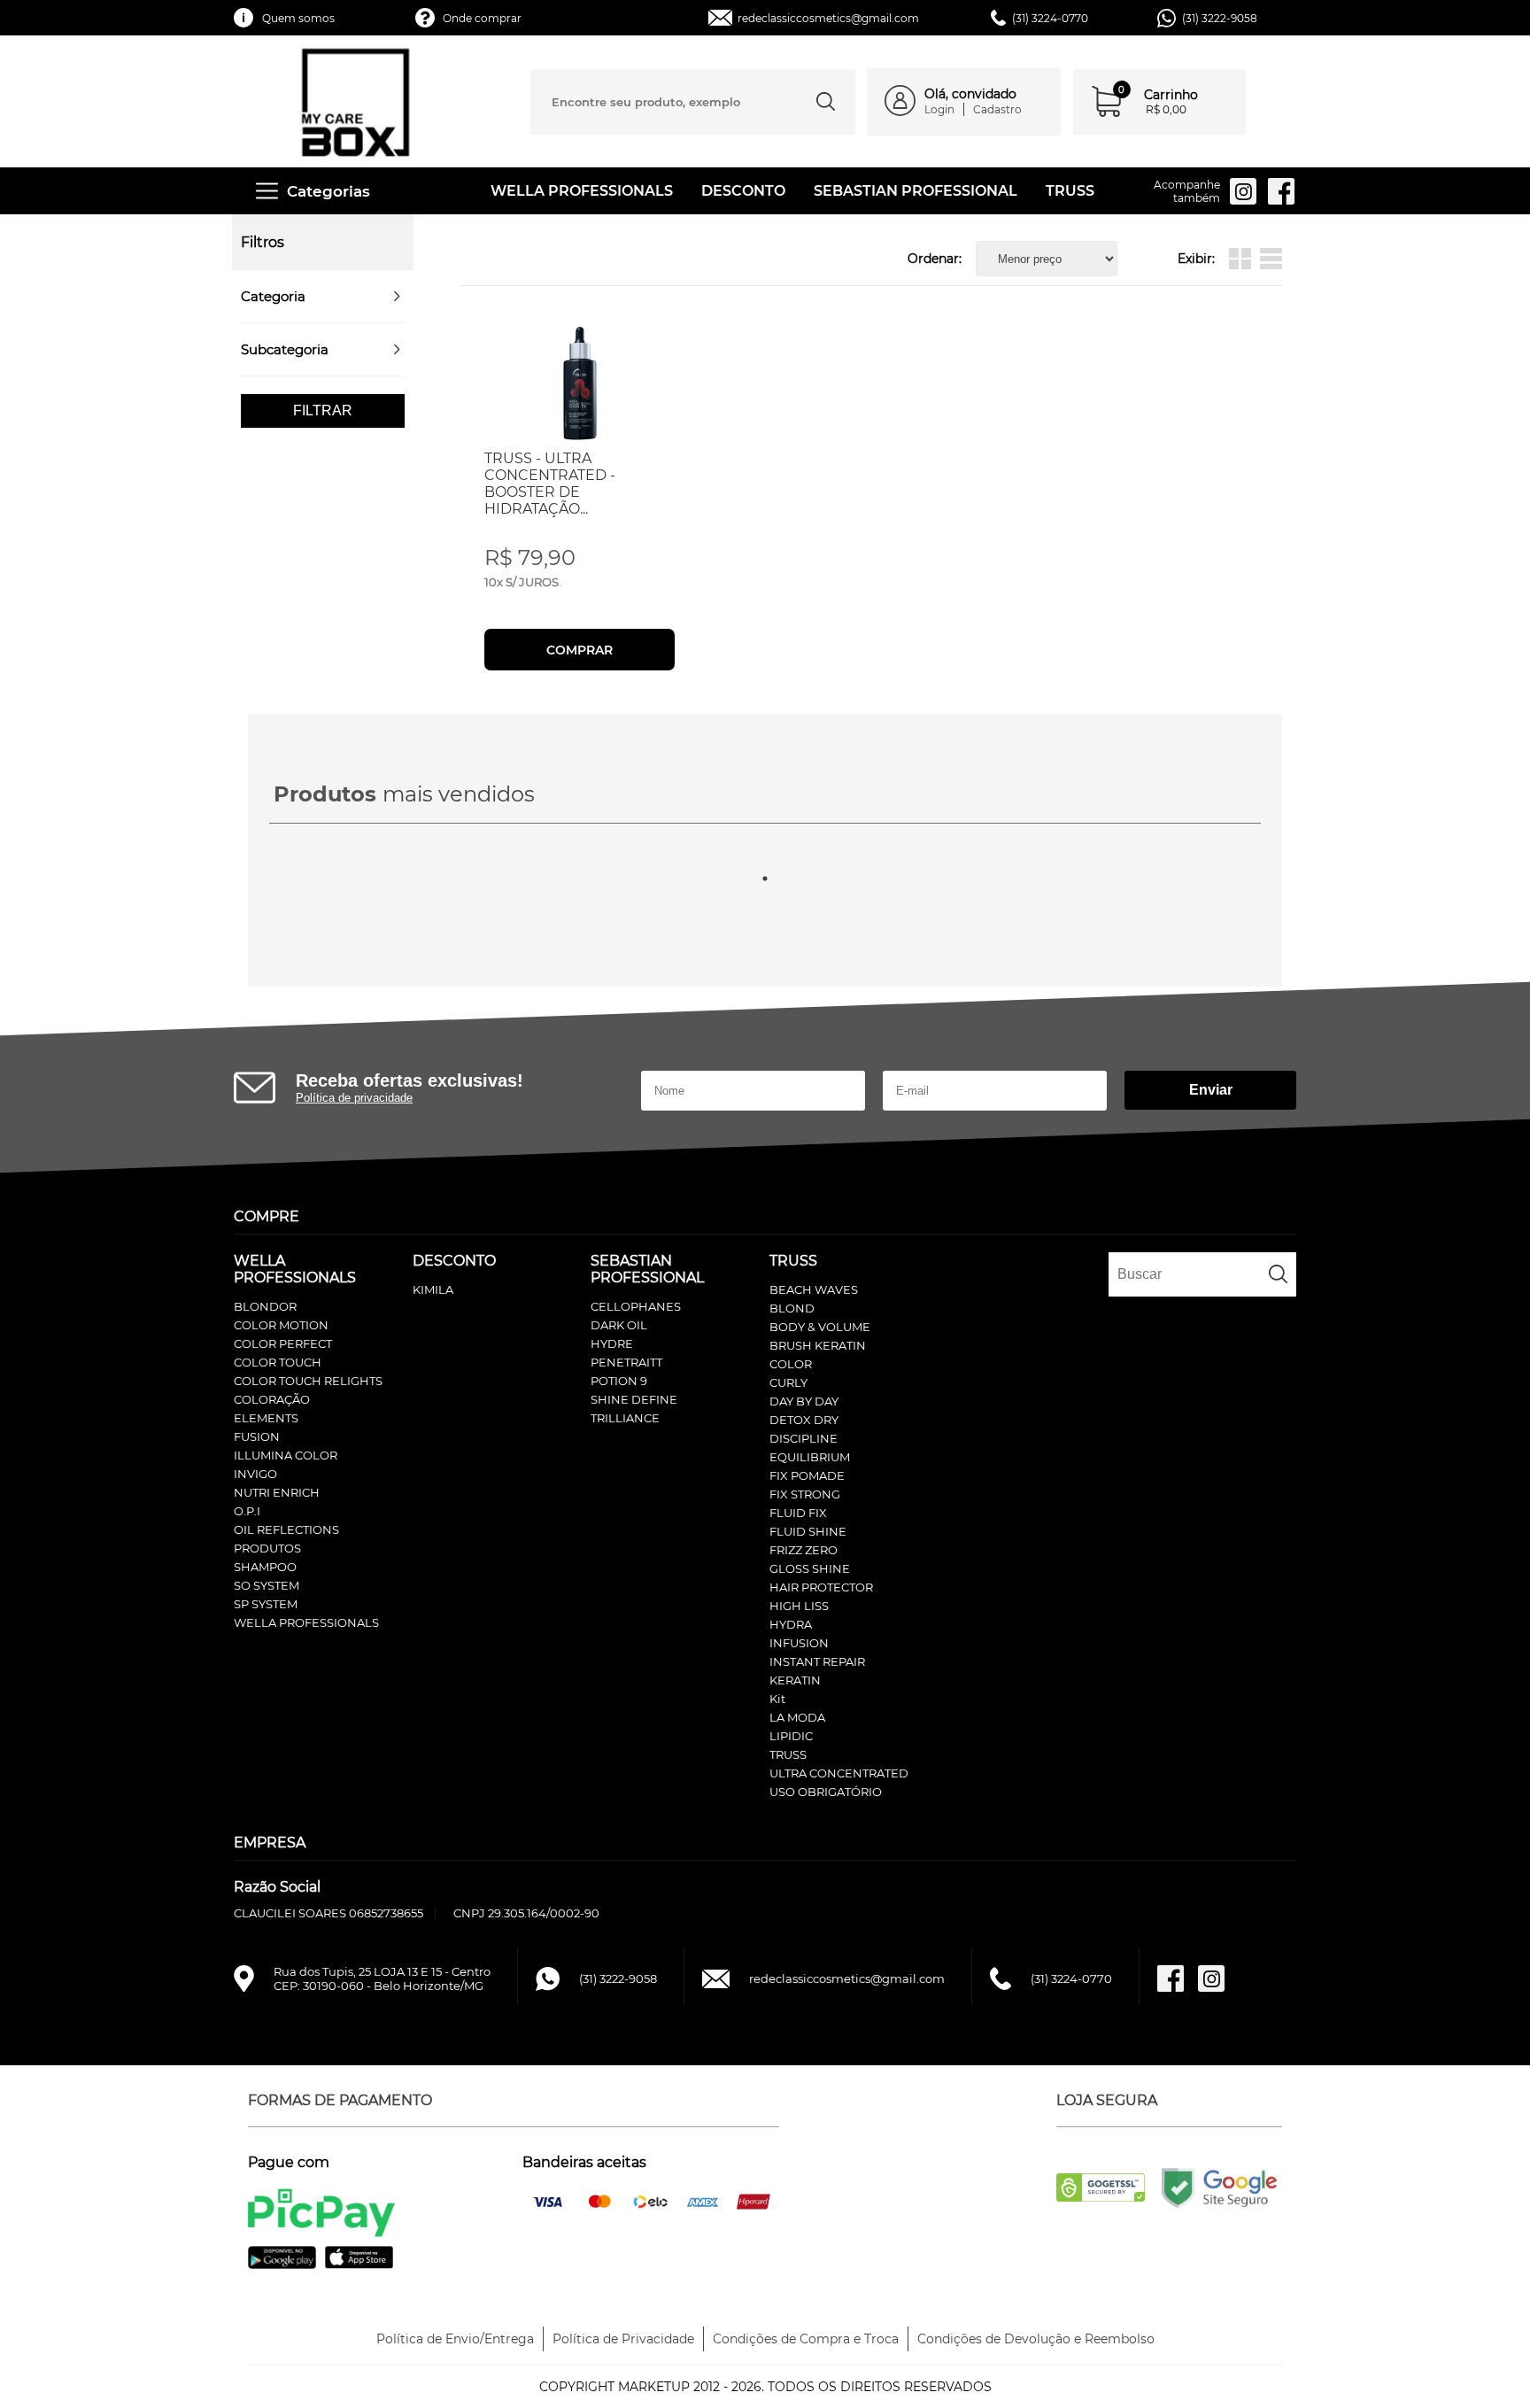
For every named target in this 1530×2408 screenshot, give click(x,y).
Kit (777, 1699)
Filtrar (323, 410)
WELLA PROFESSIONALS (582, 191)
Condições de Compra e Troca (806, 2339)
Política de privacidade (354, 1098)
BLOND (792, 1308)
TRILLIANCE (625, 1418)
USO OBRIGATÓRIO (826, 1792)
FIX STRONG (805, 1494)
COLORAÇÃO (272, 1399)
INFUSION (799, 1643)
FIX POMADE (807, 1475)
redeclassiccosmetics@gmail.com (828, 18)
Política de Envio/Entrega (455, 2339)
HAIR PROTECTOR (821, 1587)
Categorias (328, 191)
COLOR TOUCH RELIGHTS (308, 1381)
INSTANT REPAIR (817, 1661)
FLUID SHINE (808, 1531)
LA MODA (797, 1717)
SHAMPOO (265, 1567)
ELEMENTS (266, 1418)
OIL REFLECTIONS (286, 1529)
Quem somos (298, 18)
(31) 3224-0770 (1071, 1978)
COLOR (791, 1364)
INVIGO (255, 1474)
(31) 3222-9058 (1220, 18)
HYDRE (612, 1343)
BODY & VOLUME (820, 1327)
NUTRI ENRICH (277, 1492)
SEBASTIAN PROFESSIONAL (916, 191)
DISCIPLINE (804, 1438)
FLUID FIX (798, 1513)
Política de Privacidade (623, 2339)
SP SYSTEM (266, 1604)
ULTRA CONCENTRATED (839, 1773)
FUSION (257, 1436)
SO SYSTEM (267, 1585)
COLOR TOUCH (278, 1362)
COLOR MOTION (281, 1325)
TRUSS (1070, 191)
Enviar (1211, 1090)
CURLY (788, 1382)
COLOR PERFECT (283, 1343)
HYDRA (791, 1624)
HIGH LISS (799, 1606)
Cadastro (997, 109)
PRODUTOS (267, 1548)
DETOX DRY (804, 1420)
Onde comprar (482, 18)
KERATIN (795, 1680)
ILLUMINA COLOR (286, 1455)
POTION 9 (619, 1381)
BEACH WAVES (814, 1289)
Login (939, 109)
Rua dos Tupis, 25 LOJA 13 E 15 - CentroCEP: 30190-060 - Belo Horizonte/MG (382, 1978)
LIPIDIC (791, 1736)
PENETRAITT (626, 1362)
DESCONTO (743, 191)
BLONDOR (265, 1306)
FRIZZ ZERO (804, 1550)
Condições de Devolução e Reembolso (1036, 2339)
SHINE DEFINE (634, 1399)
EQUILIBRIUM (810, 1457)
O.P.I (247, 1511)
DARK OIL (619, 1325)
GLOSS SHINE (810, 1568)
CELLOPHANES (636, 1306)
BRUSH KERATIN (818, 1345)
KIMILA (433, 1289)
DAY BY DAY (804, 1401)
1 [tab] (765, 879)
